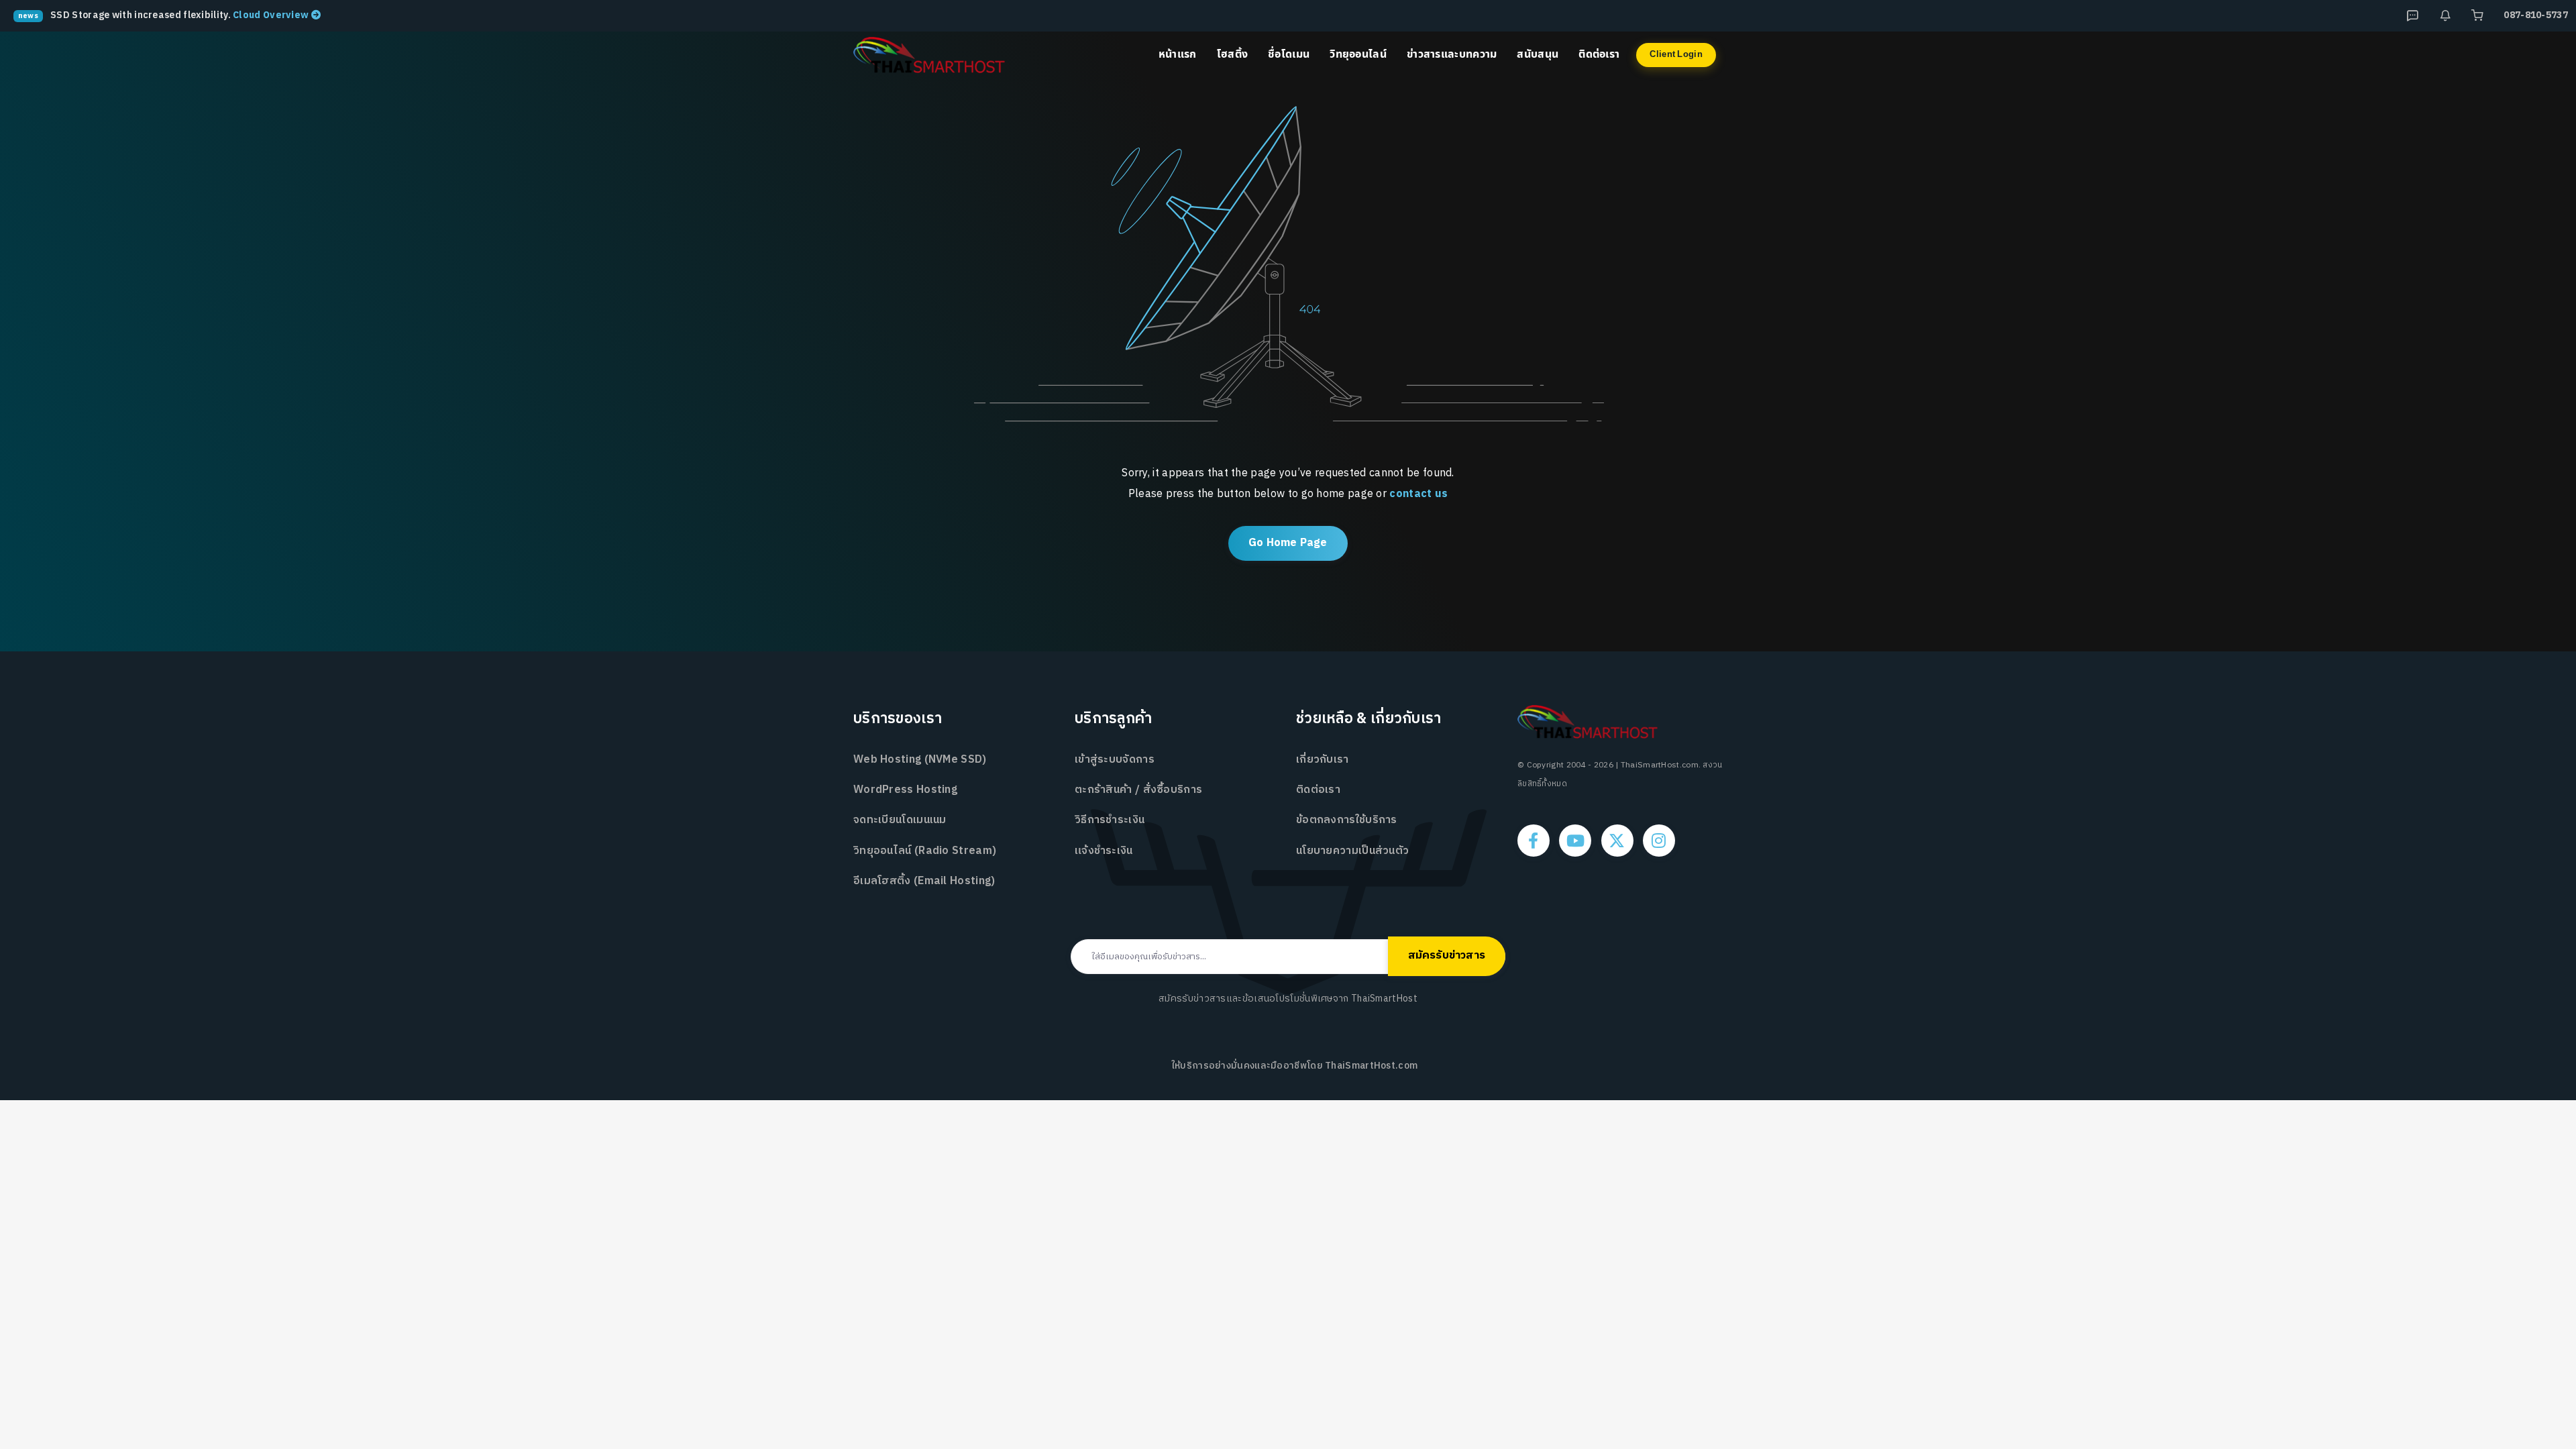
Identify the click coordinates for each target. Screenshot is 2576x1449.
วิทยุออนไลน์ (1358, 54)
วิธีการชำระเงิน (1110, 820)
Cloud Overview (272, 15)
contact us (1418, 494)
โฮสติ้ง (1233, 54)
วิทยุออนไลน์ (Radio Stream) (925, 851)
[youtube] (1575, 841)
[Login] (2477, 15)
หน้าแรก (1178, 54)
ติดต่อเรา (1599, 54)
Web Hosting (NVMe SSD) (920, 760)
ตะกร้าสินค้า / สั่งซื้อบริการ (1138, 790)
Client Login (1676, 54)
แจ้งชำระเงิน (1104, 851)
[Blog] (2412, 15)
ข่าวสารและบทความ (1452, 54)
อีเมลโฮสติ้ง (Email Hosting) (924, 881)
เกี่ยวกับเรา (1323, 760)
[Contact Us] (2445, 15)
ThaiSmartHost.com (1371, 1066)
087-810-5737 (2536, 15)
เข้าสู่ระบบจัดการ (1115, 760)
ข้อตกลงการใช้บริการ (1347, 820)
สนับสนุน (1538, 54)
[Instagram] (1659, 841)
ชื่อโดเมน (1289, 54)
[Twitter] (1617, 841)
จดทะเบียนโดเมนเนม (900, 820)
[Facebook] (1534, 841)
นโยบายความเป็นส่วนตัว (1352, 851)
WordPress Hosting (905, 790)
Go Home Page (1288, 543)
